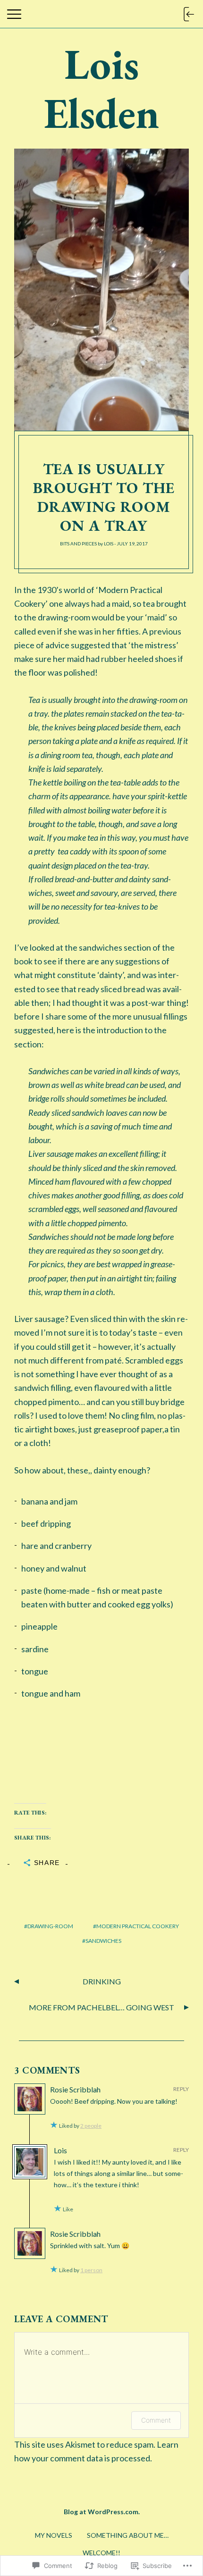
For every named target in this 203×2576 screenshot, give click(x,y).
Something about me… (128, 2535)
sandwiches (103, 1941)
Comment (156, 2420)
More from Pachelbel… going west (101, 2007)
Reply (181, 2089)
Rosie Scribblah (75, 2089)
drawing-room (50, 1926)
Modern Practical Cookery (138, 1926)
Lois (109, 544)
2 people (91, 2126)
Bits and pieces (78, 544)
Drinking (102, 1981)
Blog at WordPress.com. (102, 2512)
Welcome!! (101, 2553)
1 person (91, 2270)
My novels (54, 2535)
